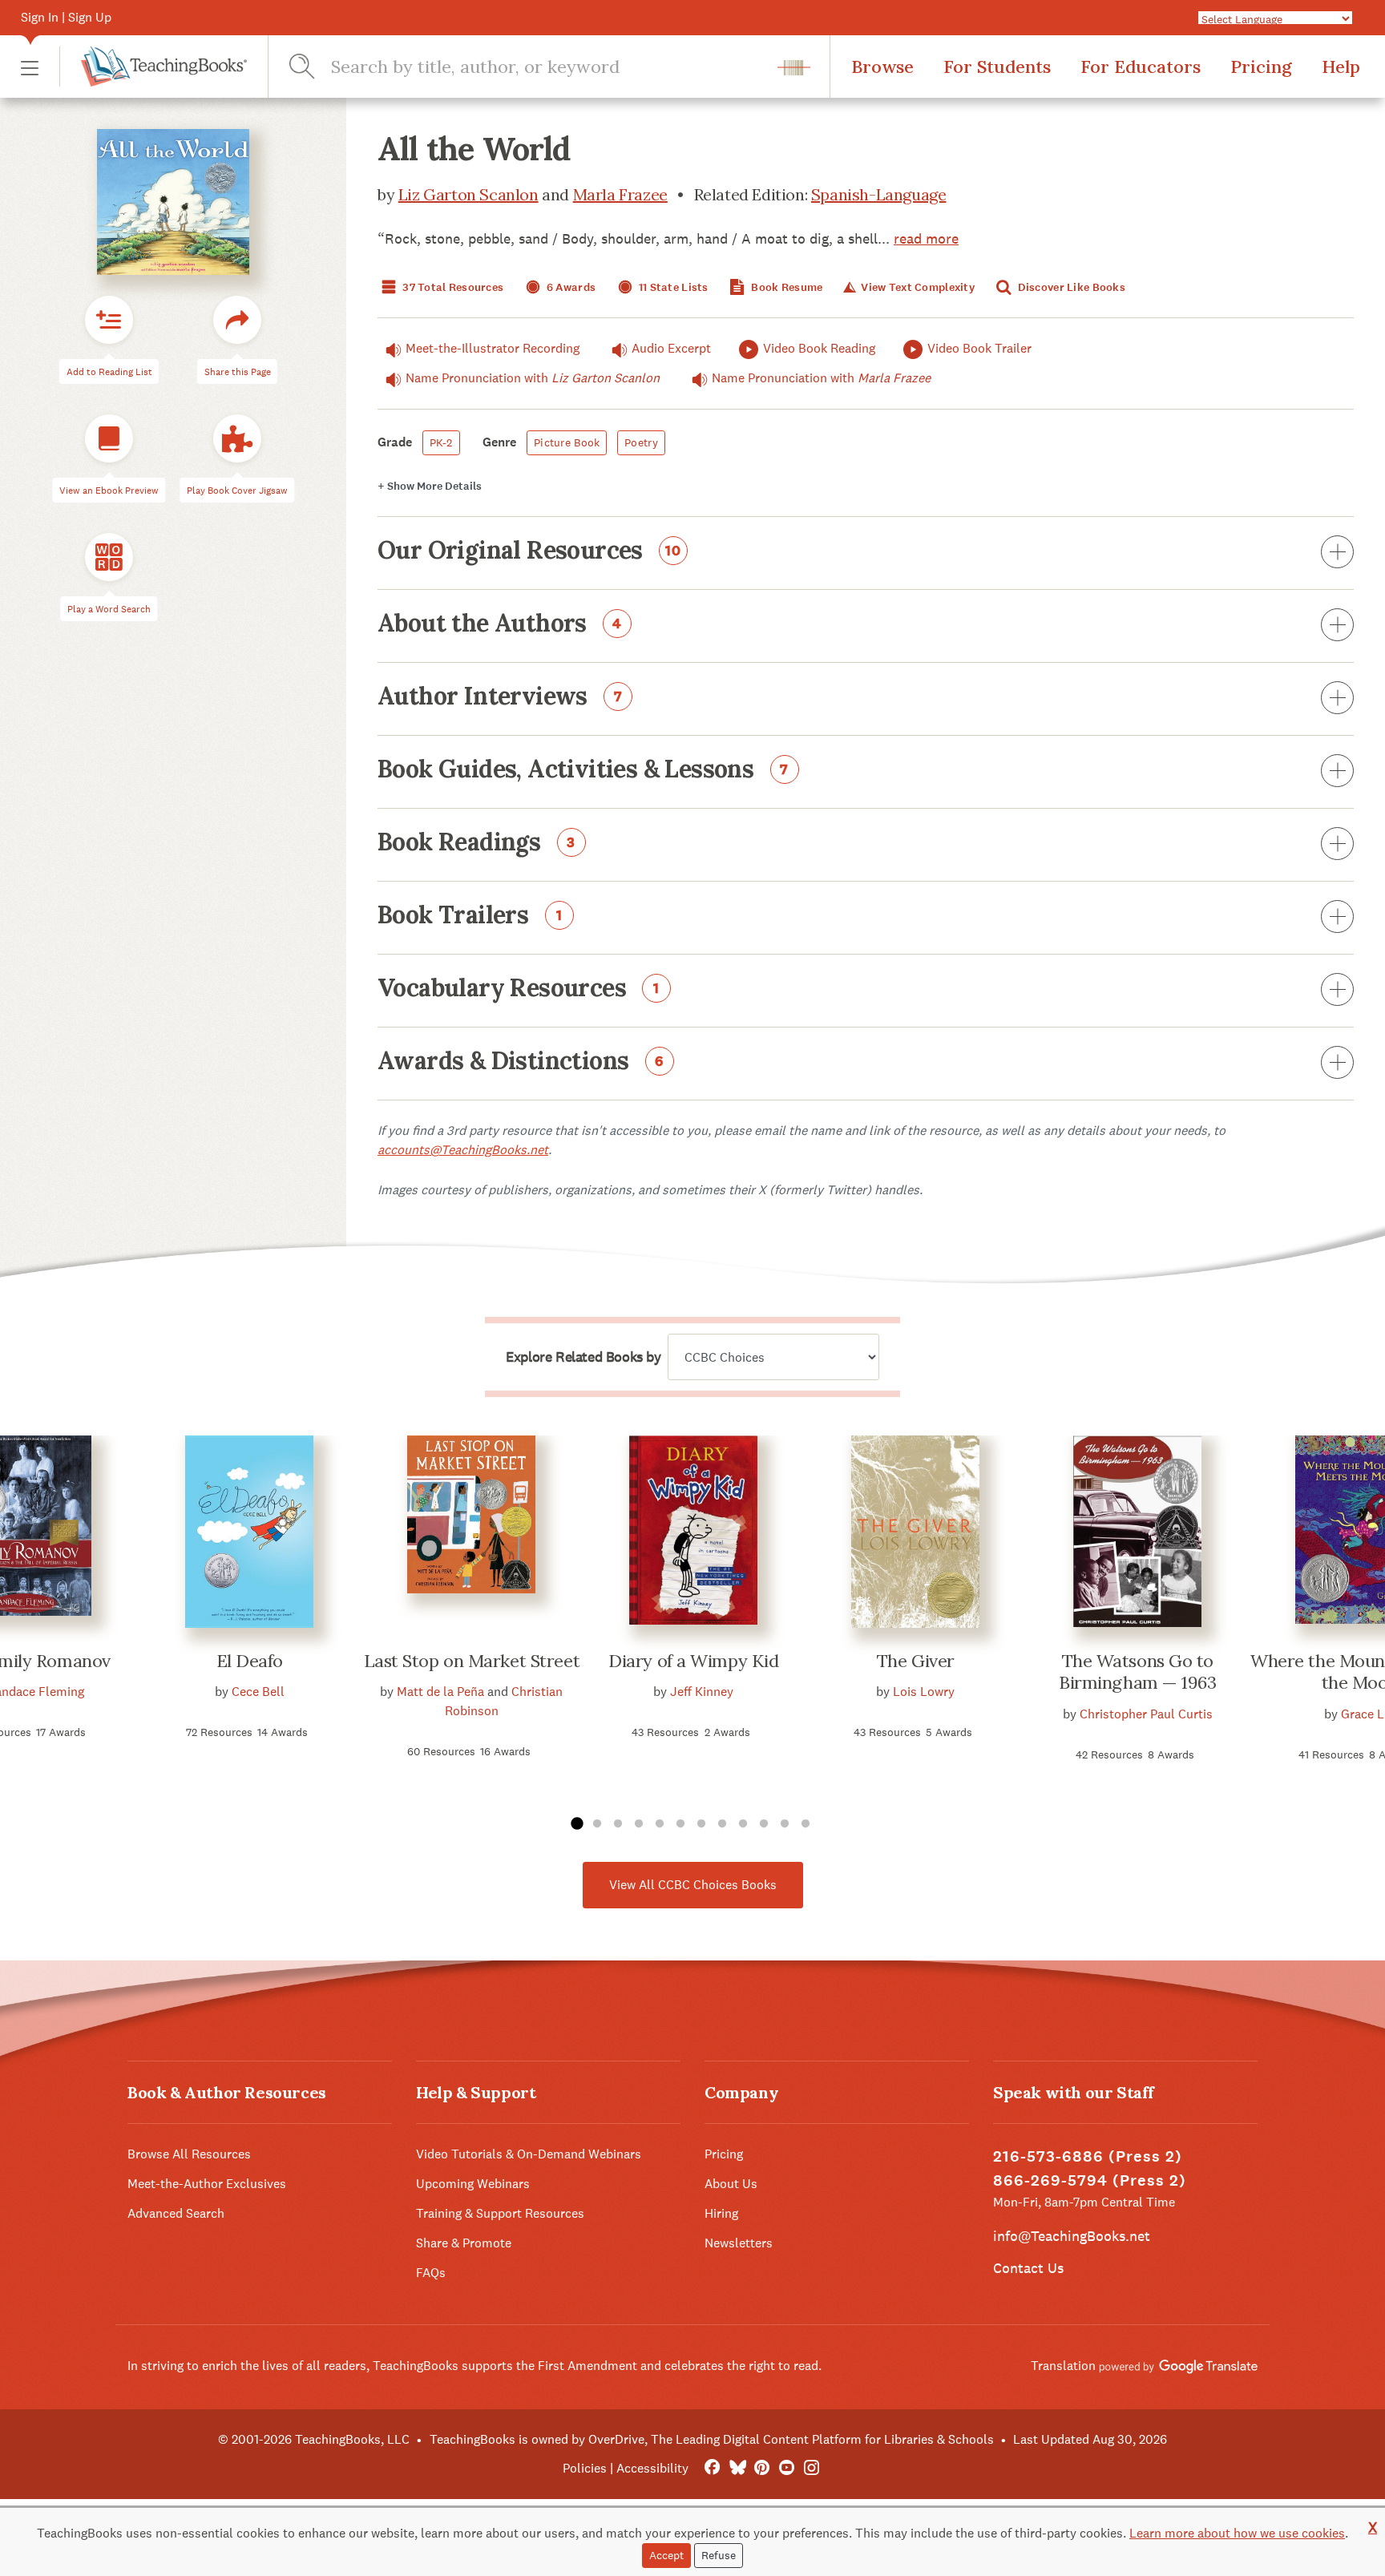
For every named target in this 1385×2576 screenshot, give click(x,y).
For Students (997, 67)
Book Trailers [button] (470, 916)
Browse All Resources (189, 2154)
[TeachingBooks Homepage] (153, 67)
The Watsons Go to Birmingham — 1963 (1138, 1672)
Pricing (1261, 67)
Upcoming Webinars (473, 2184)
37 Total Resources (452, 287)
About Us (731, 2184)
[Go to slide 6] (680, 1824)
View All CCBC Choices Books (693, 1885)
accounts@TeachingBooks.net (463, 1150)
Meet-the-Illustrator (493, 348)
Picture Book (567, 442)
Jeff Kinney (702, 1692)
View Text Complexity (917, 287)
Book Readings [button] (476, 843)
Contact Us (1028, 2268)
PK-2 (441, 442)
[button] (30, 67)
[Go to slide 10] (764, 1824)
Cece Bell (258, 1692)
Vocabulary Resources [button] (519, 989)
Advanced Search (176, 2213)
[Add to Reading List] (109, 320)
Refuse (719, 2555)
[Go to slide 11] (785, 1824)
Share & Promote (464, 2243)
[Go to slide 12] (806, 1824)
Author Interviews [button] (500, 697)
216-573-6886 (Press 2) (1088, 2156)
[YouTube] (787, 2468)
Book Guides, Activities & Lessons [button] (583, 770)
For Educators (1141, 67)
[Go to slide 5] (660, 1824)
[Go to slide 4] (639, 1824)
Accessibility (652, 2468)
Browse (882, 67)
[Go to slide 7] (701, 1824)
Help (1341, 67)
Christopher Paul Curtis (1146, 1714)
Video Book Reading (819, 348)
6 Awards (570, 287)
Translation (1065, 2366)
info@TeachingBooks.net (1072, 2236)
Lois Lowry (924, 1692)
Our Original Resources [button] (529, 551)
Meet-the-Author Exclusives (207, 2184)
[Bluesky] (737, 2468)
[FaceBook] (712, 2468)
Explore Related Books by (583, 1357)
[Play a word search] (109, 557)
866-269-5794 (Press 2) (1090, 2180)
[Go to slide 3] (618, 1824)
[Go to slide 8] (722, 1824)
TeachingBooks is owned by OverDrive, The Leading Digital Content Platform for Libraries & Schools (712, 2439)
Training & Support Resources (500, 2213)
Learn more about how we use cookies (1237, 2533)
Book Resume (785, 287)
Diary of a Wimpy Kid (693, 1661)
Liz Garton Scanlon (468, 194)
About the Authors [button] (500, 624)
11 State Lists (672, 287)
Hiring (721, 2213)
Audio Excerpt (671, 348)
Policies (585, 2468)
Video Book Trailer (979, 348)
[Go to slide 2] (597, 1824)
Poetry (641, 442)
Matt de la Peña (440, 1692)
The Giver (916, 1661)
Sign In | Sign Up (66, 17)
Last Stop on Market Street (472, 1661)
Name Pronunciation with (533, 378)
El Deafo (250, 1661)
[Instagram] (812, 2468)
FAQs (431, 2273)
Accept (666, 2555)
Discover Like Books (1070, 287)
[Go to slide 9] (743, 1824)
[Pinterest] (762, 2468)
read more (926, 238)
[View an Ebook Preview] (109, 438)
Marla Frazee (620, 194)
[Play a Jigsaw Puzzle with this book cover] (237, 438)
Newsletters (739, 2243)
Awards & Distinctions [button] (521, 1062)
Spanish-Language (879, 194)
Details (430, 486)
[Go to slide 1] (576, 1824)
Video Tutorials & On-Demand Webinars (529, 2154)
